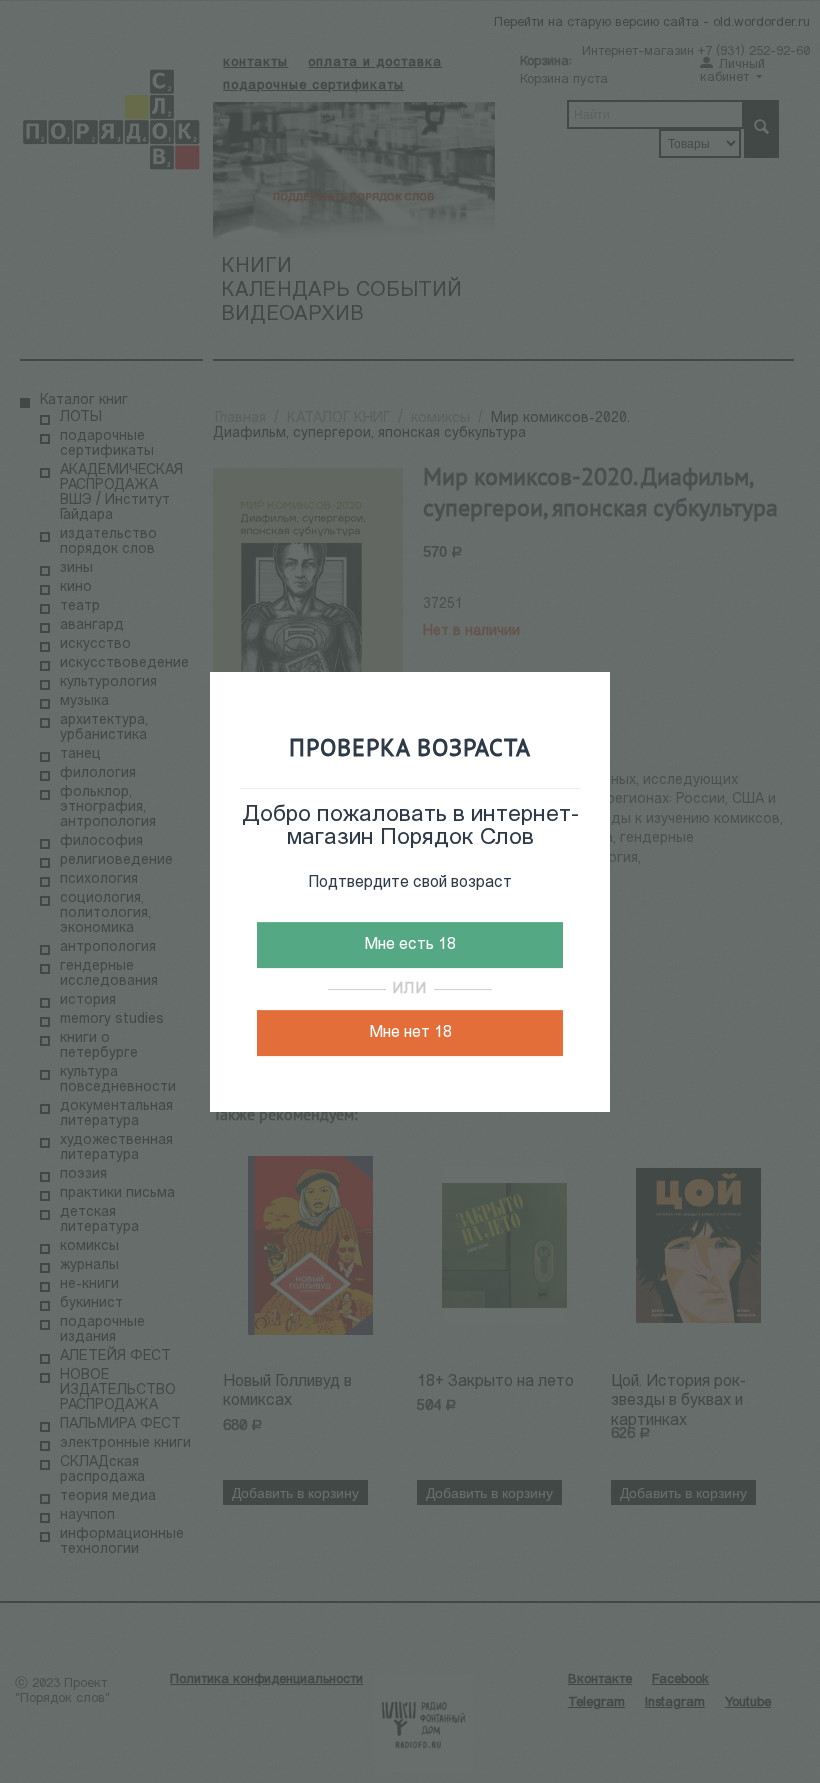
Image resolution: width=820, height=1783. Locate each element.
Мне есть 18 (410, 945)
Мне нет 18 (410, 1033)
